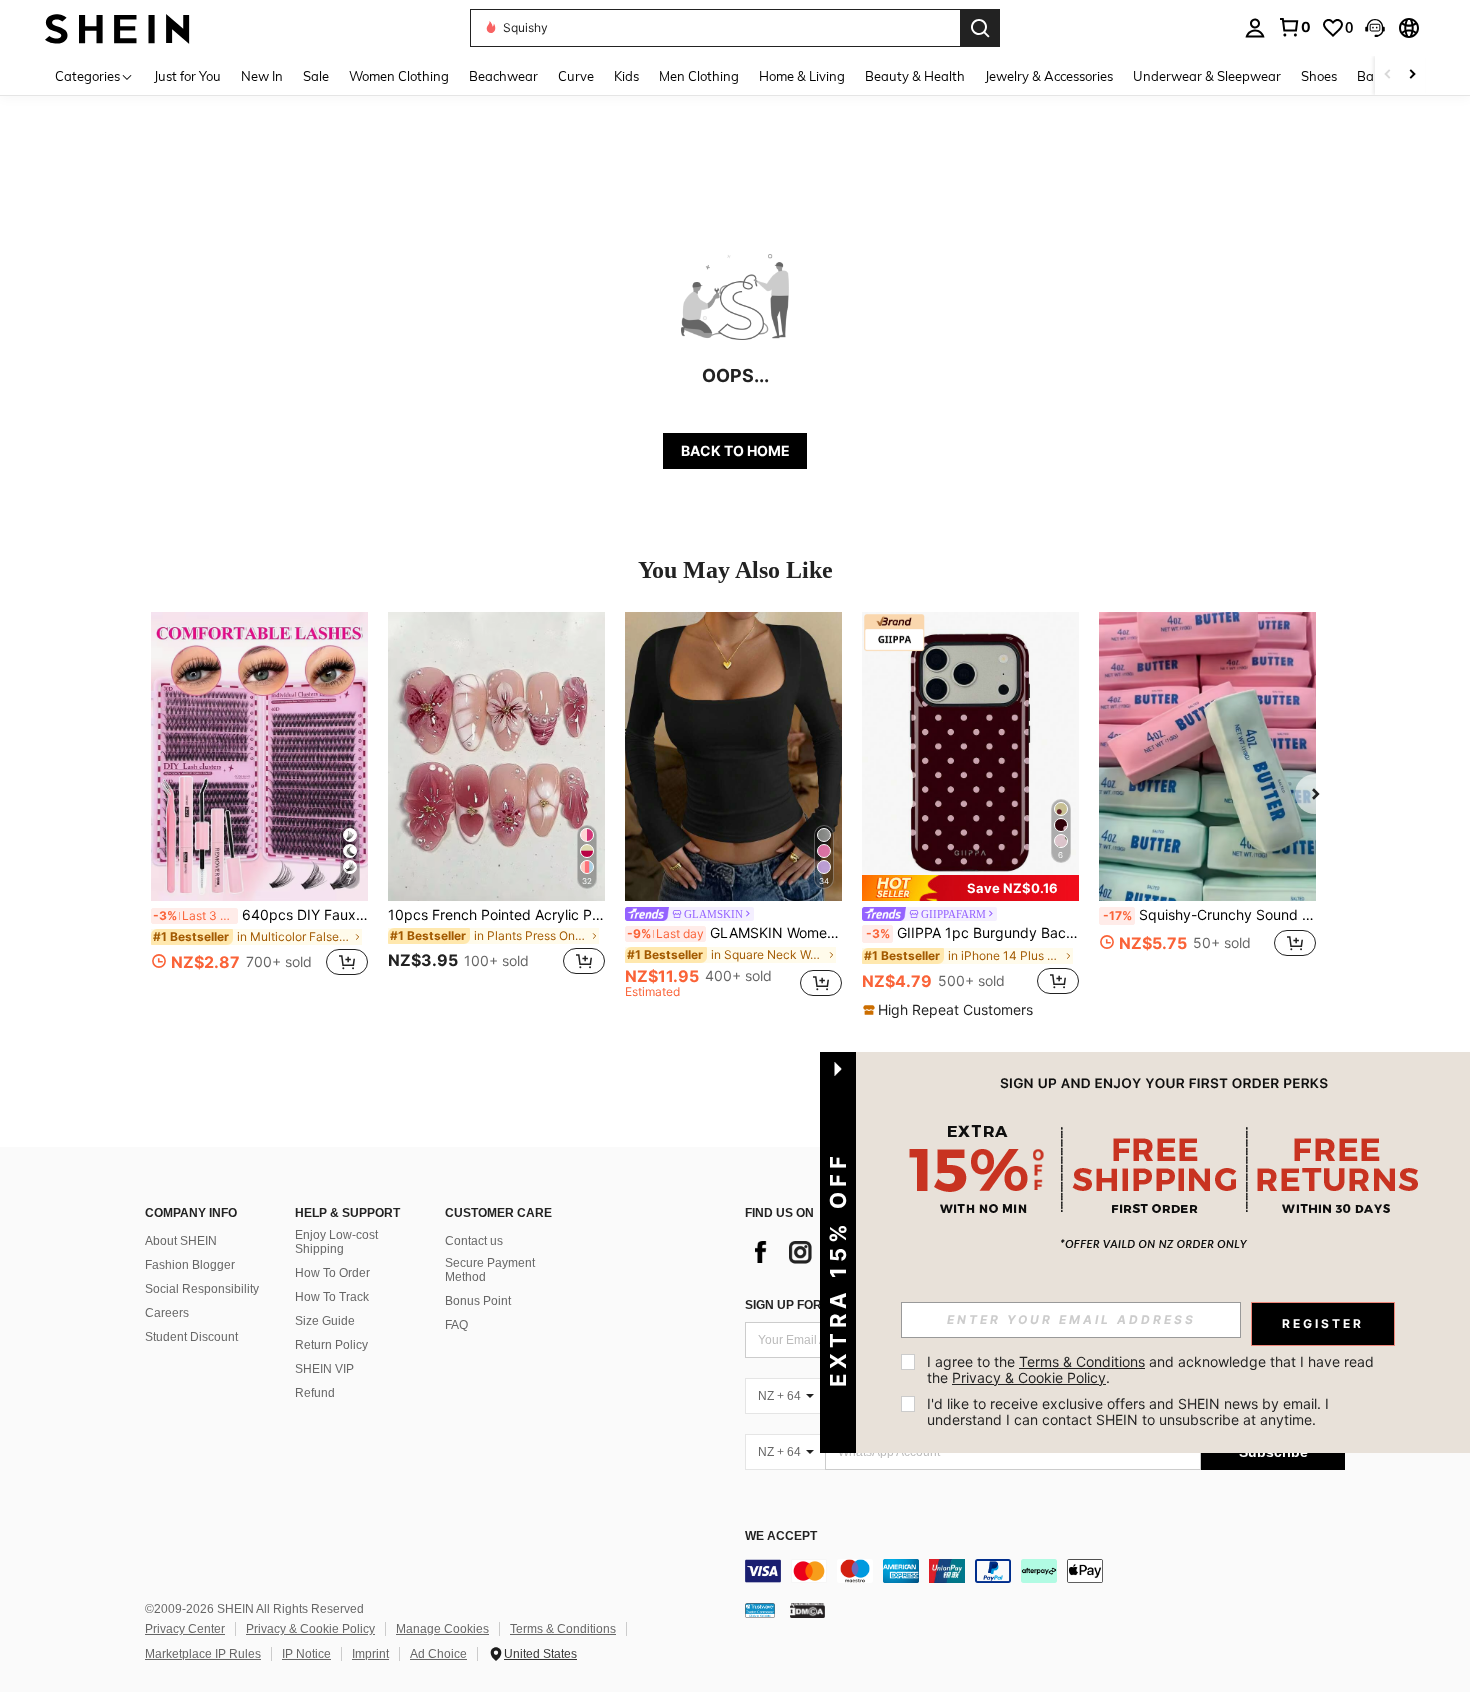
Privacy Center (185, 1629)
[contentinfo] (1045, 1571)
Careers (167, 1313)
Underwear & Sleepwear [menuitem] (1207, 76)
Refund (315, 1393)
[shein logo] (117, 27)
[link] (1294, 27)
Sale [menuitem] (316, 76)
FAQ (456, 1325)
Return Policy (331, 1345)
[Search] (980, 28)
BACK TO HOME (735, 450)
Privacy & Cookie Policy (310, 1629)
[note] (970, 888)
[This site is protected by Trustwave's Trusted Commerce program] (760, 1610)
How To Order (332, 1273)
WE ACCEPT (781, 1536)
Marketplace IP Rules (203, 1654)
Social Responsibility (202, 1289)
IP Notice (306, 1654)
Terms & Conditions (563, 1629)
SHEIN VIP (324, 1369)
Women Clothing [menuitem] (399, 76)
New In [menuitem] (262, 76)
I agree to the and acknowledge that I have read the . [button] (1152, 1369)
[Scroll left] (1388, 75)
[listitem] (259, 805)
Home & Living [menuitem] (802, 76)
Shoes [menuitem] (1319, 76)
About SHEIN (181, 1241)
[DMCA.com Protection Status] (807, 1610)
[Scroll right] (1412, 75)
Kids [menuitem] (626, 76)
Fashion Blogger (190, 1265)
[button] (1375, 28)
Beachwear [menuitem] (503, 76)
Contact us (474, 1241)
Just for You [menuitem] (187, 76)
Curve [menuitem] (576, 76)
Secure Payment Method (490, 1270)
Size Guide (325, 1321)
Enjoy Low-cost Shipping (336, 1242)
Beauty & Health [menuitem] (915, 76)
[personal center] (1255, 28)
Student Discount (191, 1337)
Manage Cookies (442, 1629)
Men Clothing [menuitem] (699, 76)
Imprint (370, 1654)
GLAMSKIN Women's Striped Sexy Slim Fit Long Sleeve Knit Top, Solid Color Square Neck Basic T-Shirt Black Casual (734, 933)
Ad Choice (438, 1654)
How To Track (332, 1297)
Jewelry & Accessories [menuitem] (1049, 76)
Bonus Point (478, 1301)
